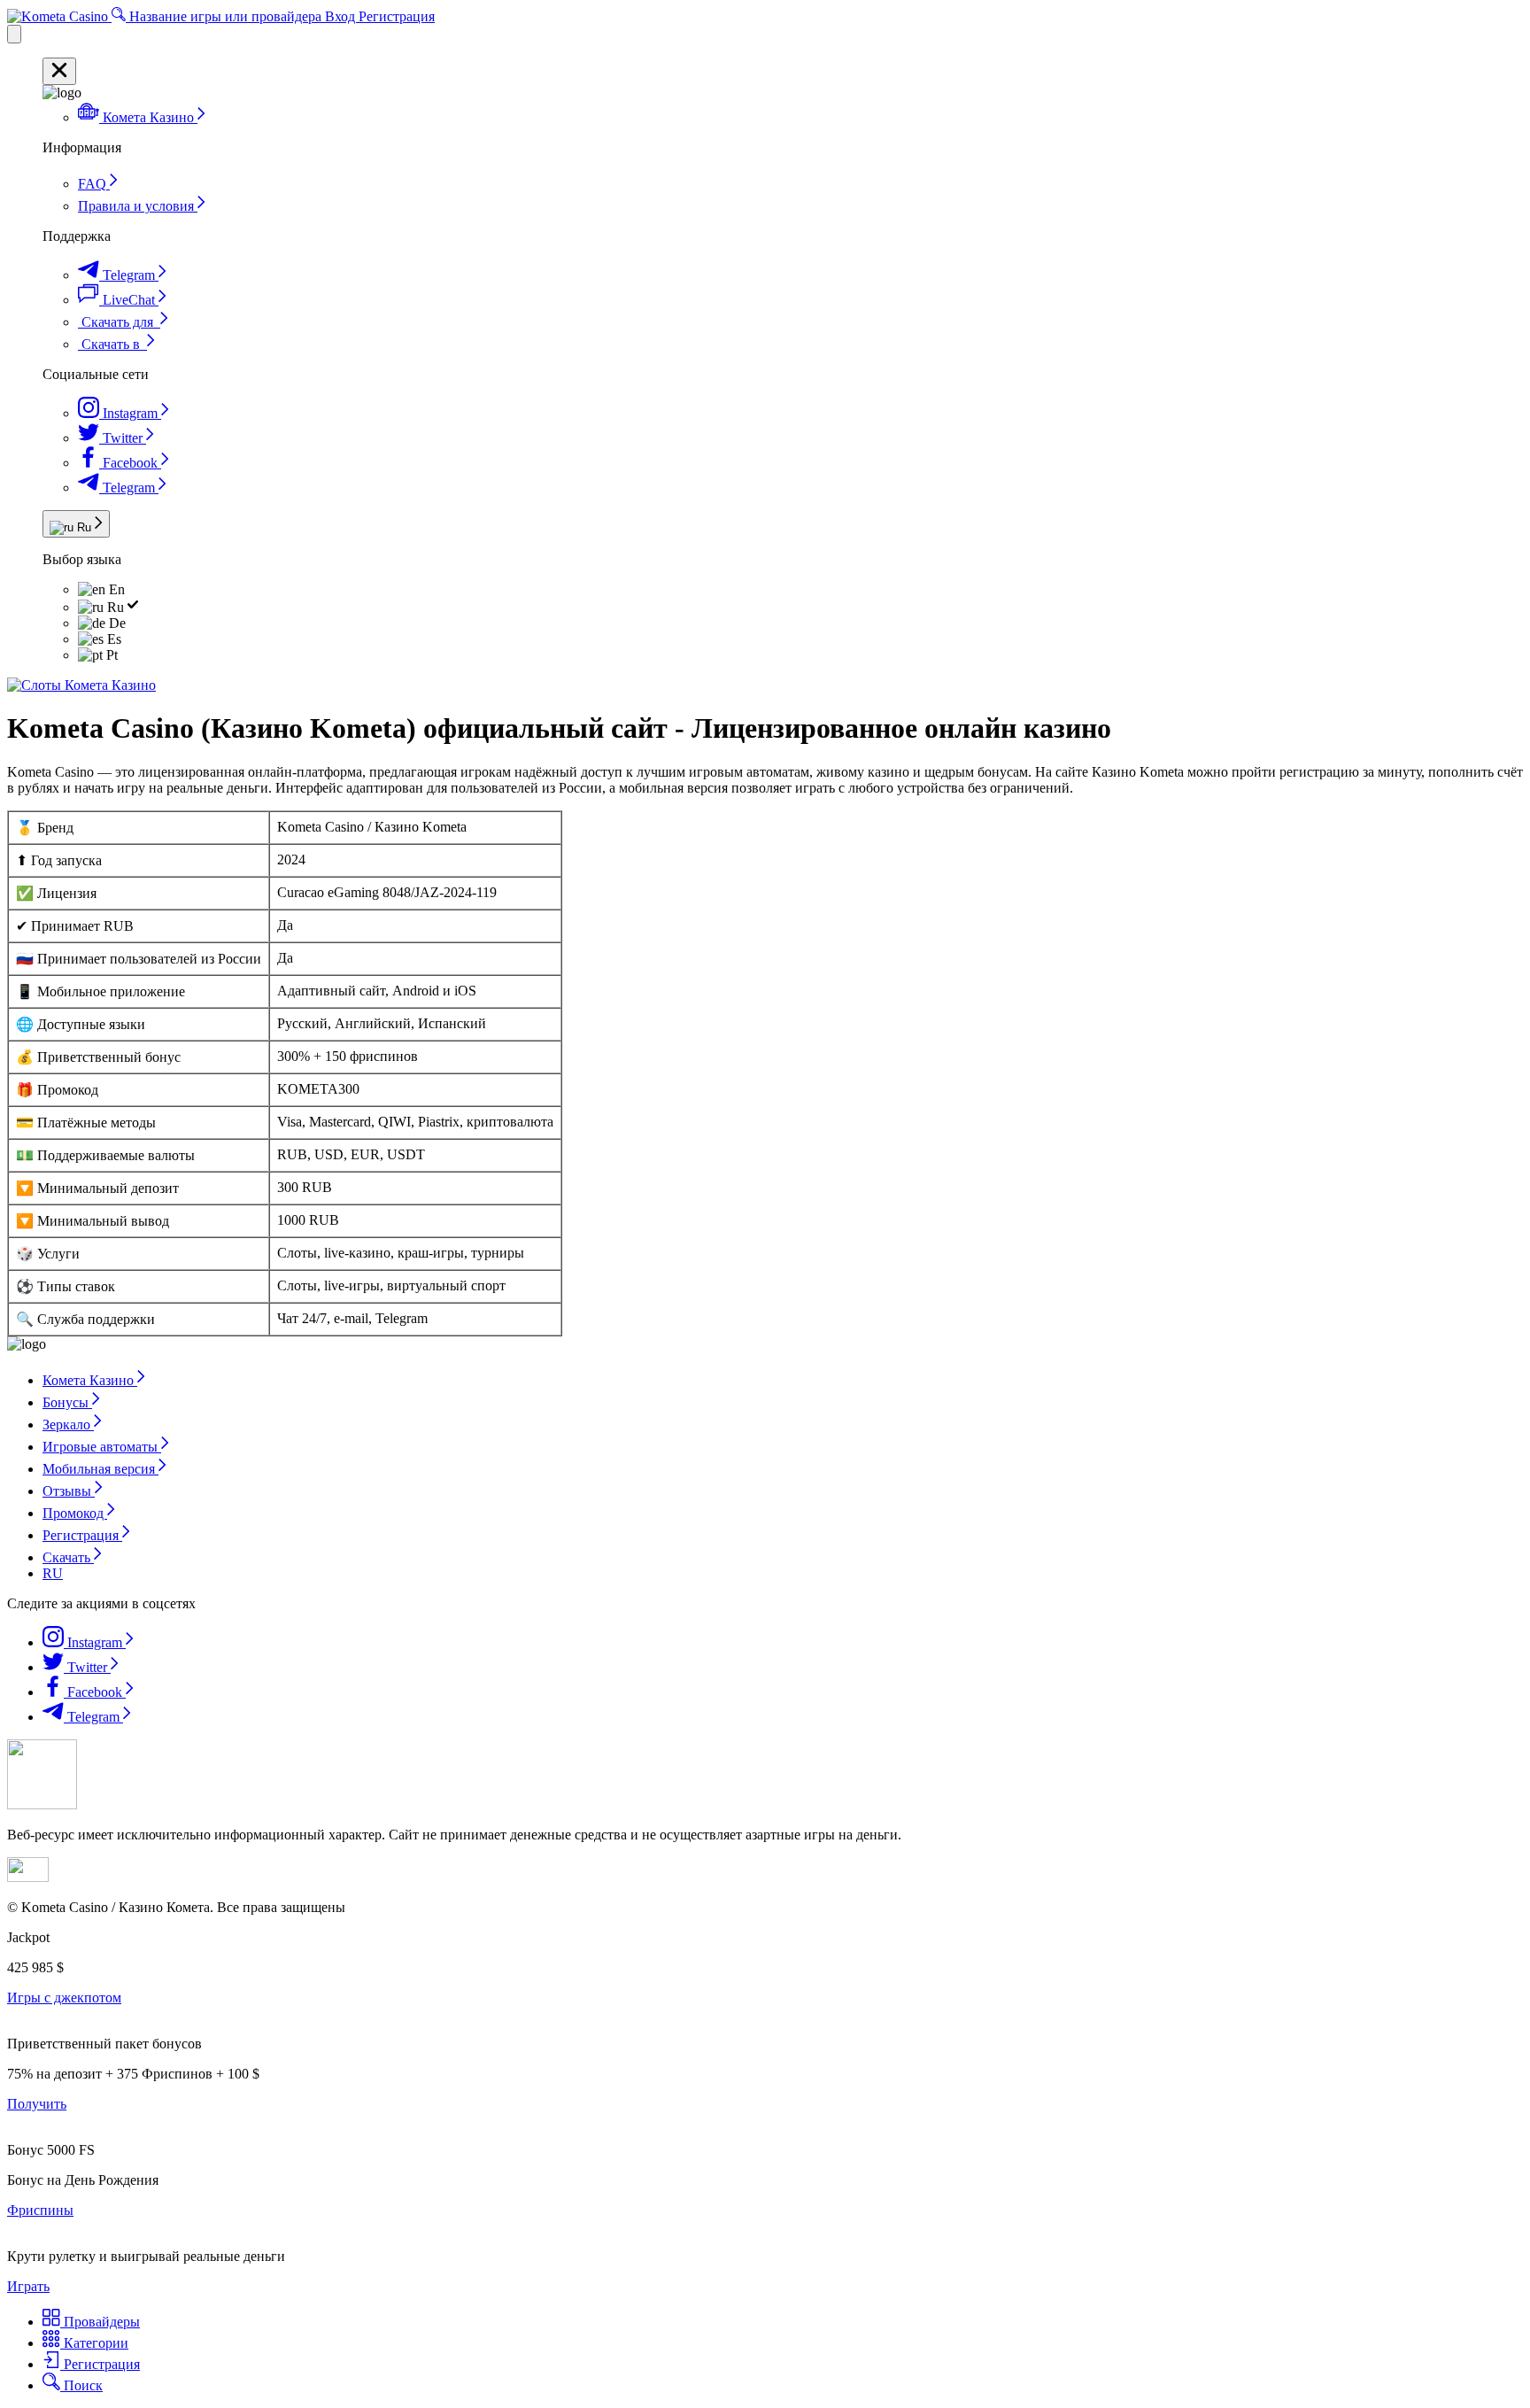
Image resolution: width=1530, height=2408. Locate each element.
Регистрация (397, 16)
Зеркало (68, 1425)
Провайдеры (100, 2322)
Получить (37, 2104)
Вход (342, 16)
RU (53, 1573)
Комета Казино (90, 1380)
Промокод (75, 1513)
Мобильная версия (100, 1469)
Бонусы (67, 1402)
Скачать (68, 1557)
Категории (94, 2343)
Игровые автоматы (102, 1447)
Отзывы (69, 1491)
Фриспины (40, 2210)
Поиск (81, 2385)
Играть (28, 2286)
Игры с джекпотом (64, 1998)
